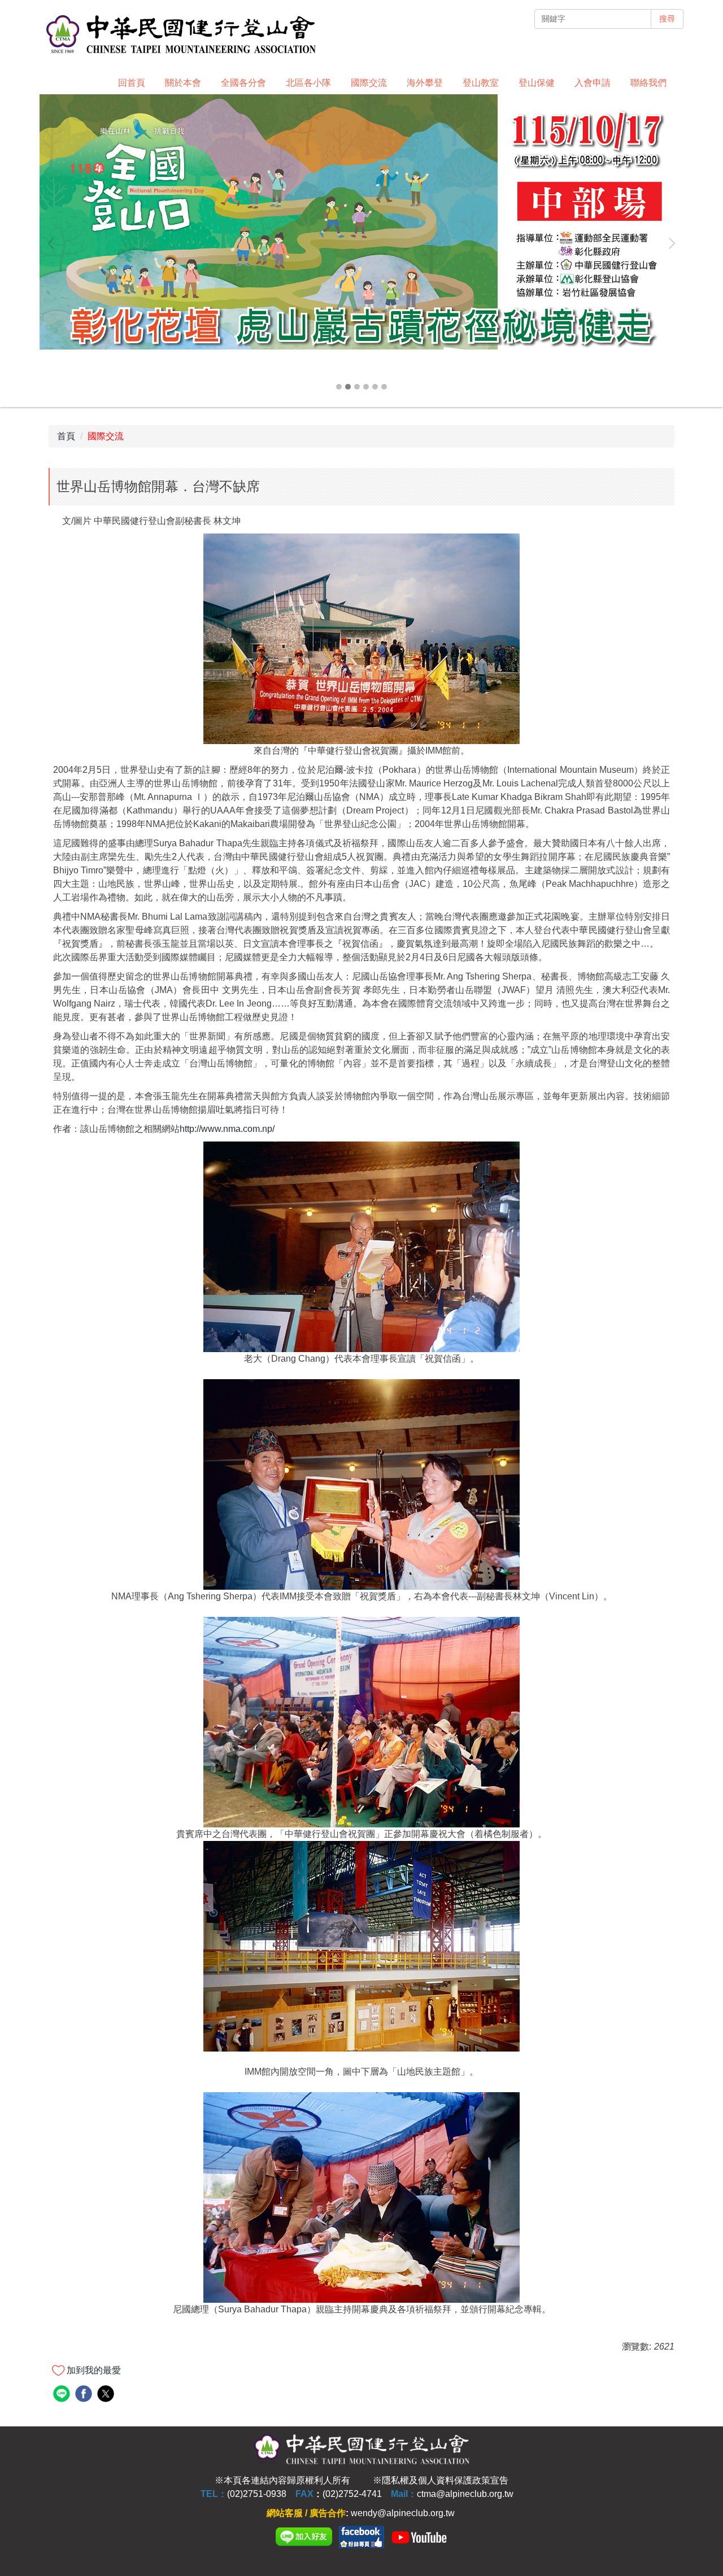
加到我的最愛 (94, 2370)
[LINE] (304, 2536)
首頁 (66, 436)
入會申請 (593, 83)
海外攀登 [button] (425, 83)
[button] (54, 243)
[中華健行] (361, 2536)
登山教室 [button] (481, 83)
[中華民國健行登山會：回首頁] (181, 35)
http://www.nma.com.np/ (227, 1129)
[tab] (339, 387)
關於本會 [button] (183, 83)
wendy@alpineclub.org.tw (403, 2513)
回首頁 (132, 83)
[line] (63, 2395)
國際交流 (106, 436)
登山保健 (537, 83)
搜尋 (667, 19)
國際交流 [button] (369, 83)
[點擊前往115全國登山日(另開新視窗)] (361, 222)
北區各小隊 (308, 83)
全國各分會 (243, 83)
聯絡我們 (648, 83)
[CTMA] (419, 2536)
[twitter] (107, 2395)
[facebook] (85, 2395)
